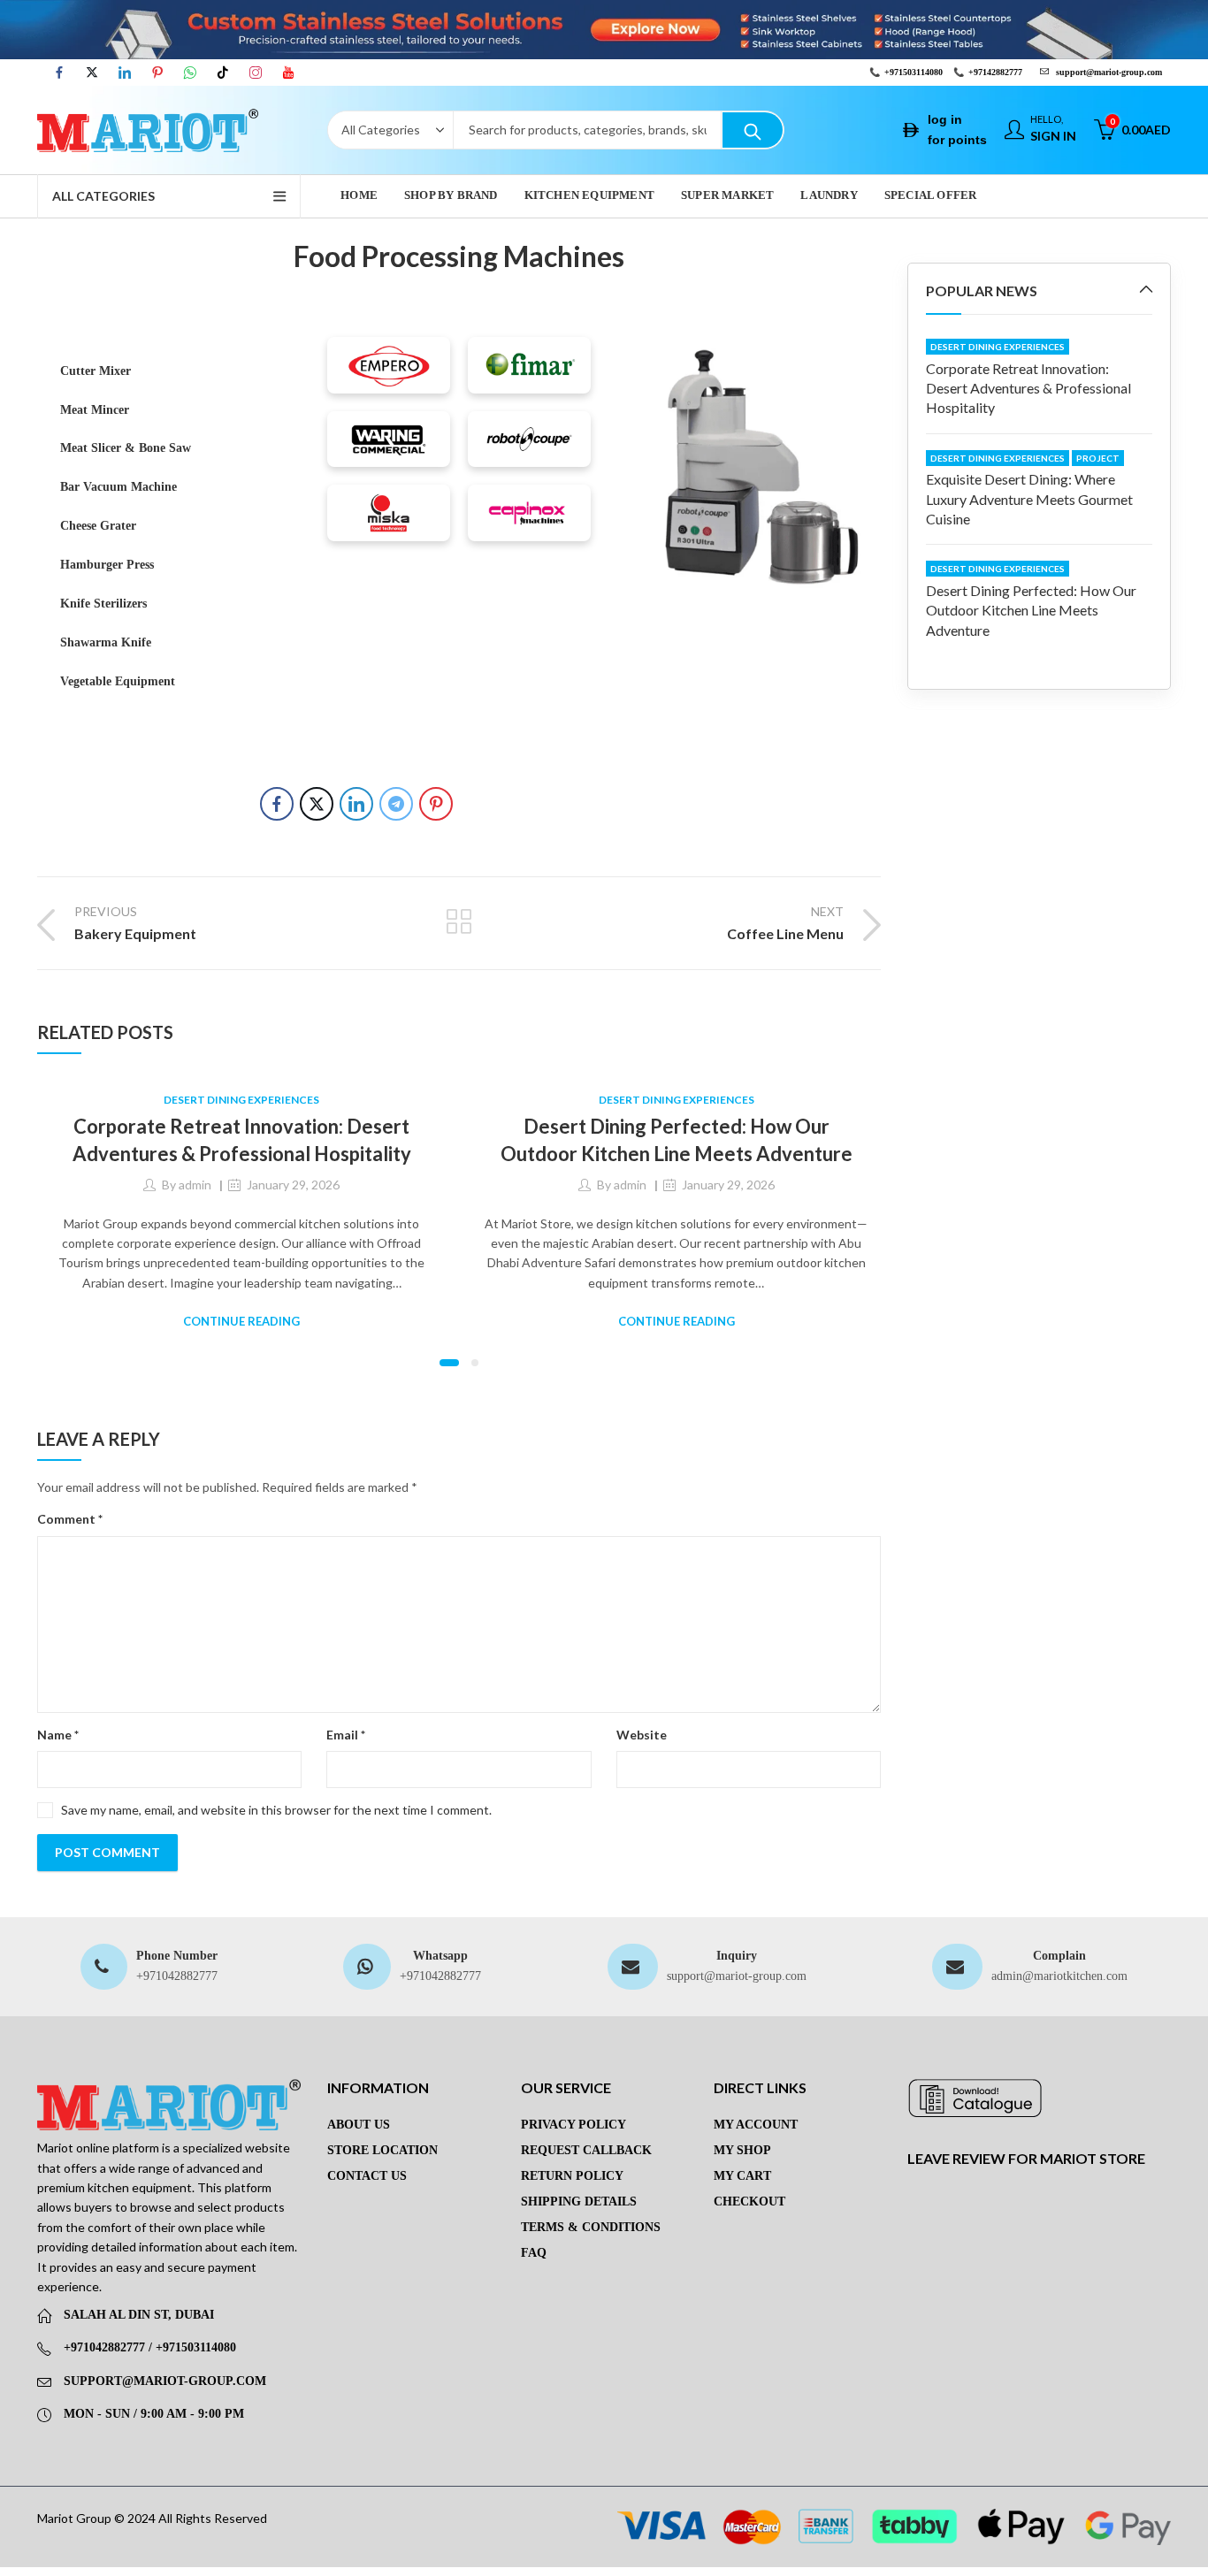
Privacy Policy (573, 2125)
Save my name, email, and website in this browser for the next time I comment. (276, 1810)
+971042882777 (177, 1976)
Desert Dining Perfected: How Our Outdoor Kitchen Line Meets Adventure (1031, 610)
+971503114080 (914, 72)
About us (359, 2125)
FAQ (534, 2253)
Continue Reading (241, 1321)
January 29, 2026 (293, 1185)
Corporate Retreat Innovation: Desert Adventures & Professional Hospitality (1028, 388)
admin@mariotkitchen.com (1059, 1976)
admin (195, 1185)
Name (58, 1735)
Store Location (382, 2150)
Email (346, 1735)
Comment (70, 1519)
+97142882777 (995, 72)
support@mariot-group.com (737, 1976)
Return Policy (572, 2176)
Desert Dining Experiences (241, 1100)
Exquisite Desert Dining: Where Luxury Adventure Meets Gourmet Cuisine (1029, 499)
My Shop (742, 2150)
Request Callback (586, 2150)
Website (642, 1735)
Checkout (749, 2201)
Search (753, 130)
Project (1098, 458)
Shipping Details (579, 2201)
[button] (449, 1363)
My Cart (742, 2176)
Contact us (367, 2176)
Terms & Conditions (591, 2227)
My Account (756, 2125)
